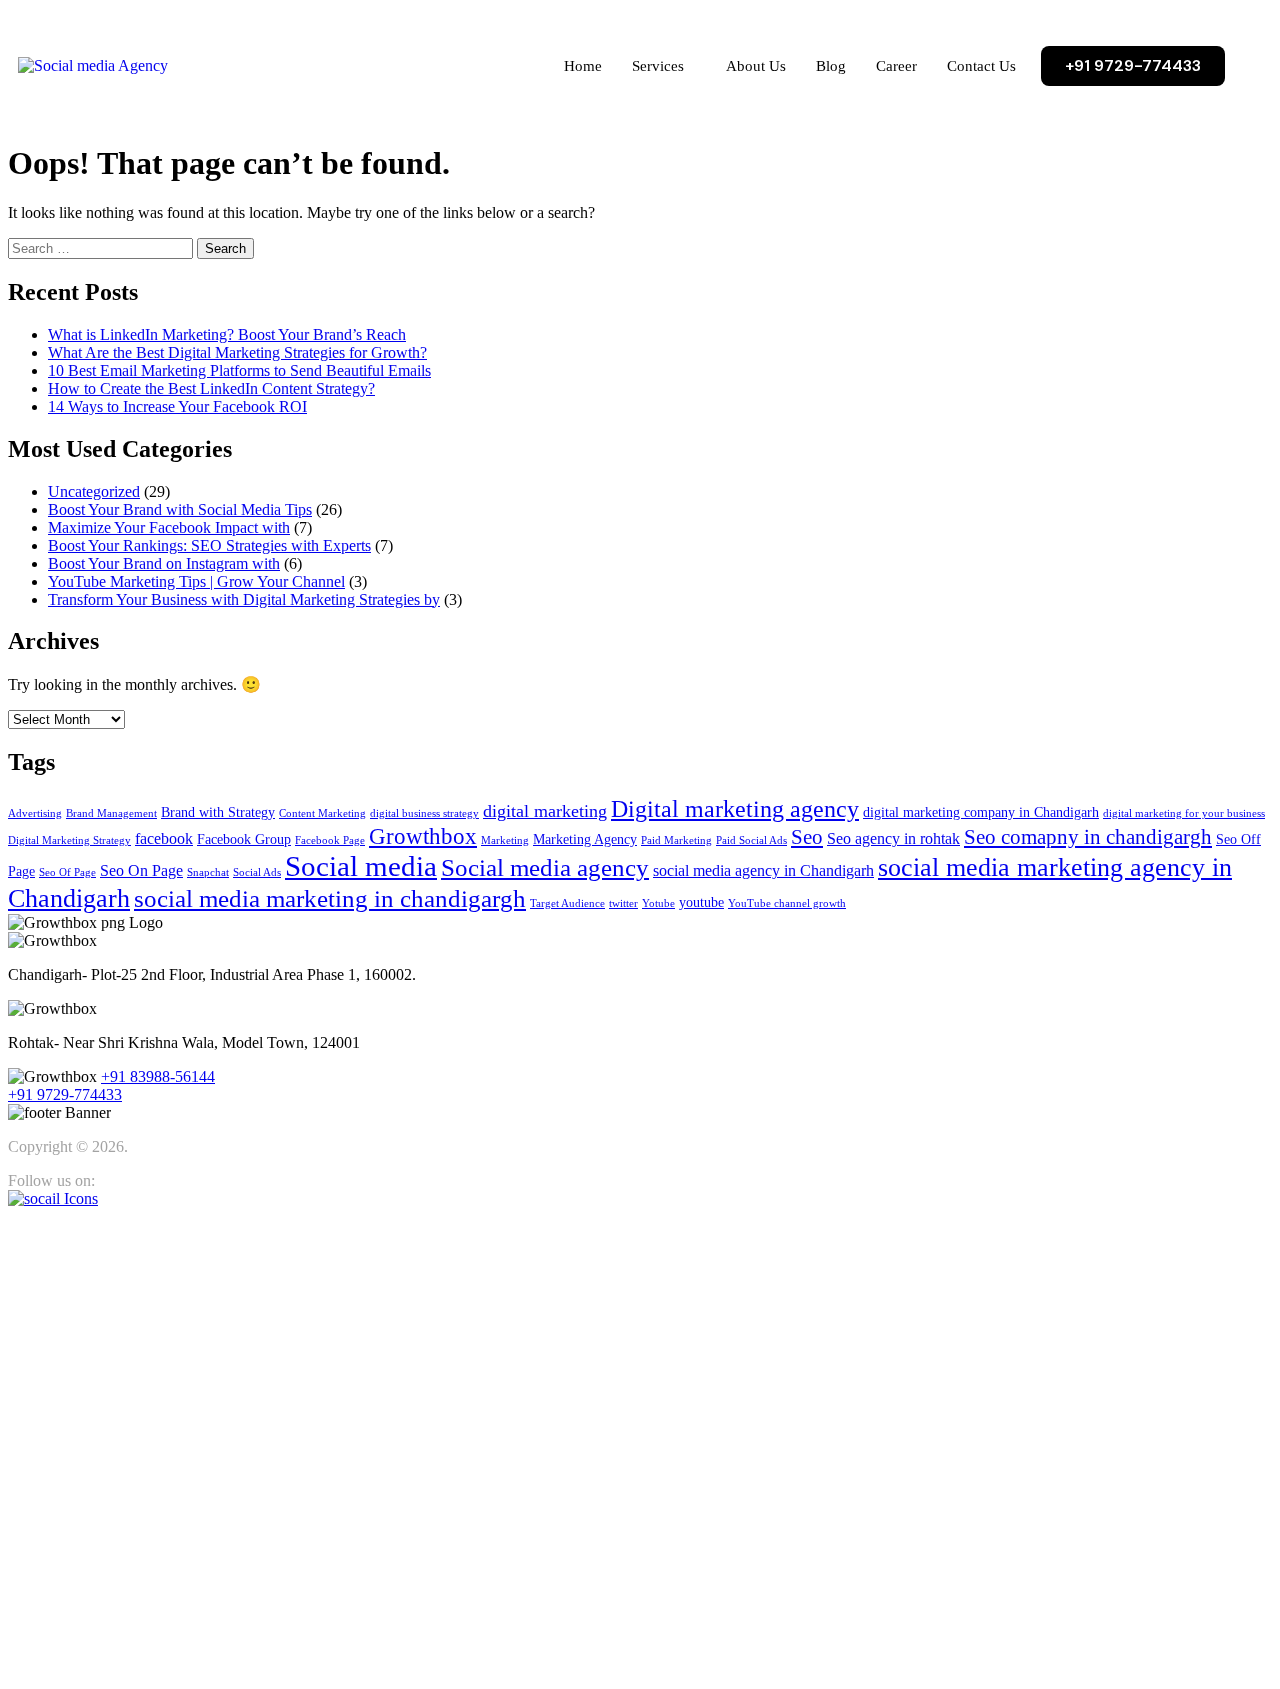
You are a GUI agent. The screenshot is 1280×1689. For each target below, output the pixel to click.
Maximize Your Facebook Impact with (169, 527)
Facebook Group (244, 839)
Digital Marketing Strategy (69, 840)
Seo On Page (141, 870)
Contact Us (981, 66)
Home (583, 66)
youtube (701, 902)
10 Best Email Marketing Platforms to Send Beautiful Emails (239, 370)
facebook (164, 838)
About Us (756, 66)
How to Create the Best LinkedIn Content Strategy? (211, 388)
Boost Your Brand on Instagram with (164, 563)
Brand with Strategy (218, 812)
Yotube (658, 903)
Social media (361, 866)
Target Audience (567, 903)
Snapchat (208, 872)
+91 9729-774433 (65, 1094)
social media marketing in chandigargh (330, 898)
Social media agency (545, 867)
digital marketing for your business (1184, 813)
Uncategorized (94, 491)
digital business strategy (424, 813)
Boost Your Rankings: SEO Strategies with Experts (209, 545)
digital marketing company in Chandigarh (981, 812)
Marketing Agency (585, 839)
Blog (831, 66)
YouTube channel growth (787, 903)
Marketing (505, 840)
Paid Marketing (676, 840)
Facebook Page (330, 840)
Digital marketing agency (735, 809)
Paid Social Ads (751, 840)
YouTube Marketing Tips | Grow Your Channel (196, 581)
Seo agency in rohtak (893, 838)
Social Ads (257, 872)
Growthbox (423, 836)
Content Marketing (322, 813)
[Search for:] (102, 247)
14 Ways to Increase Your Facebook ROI (177, 406)
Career (896, 66)
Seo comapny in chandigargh (1088, 837)
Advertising (35, 813)
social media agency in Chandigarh (763, 870)
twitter (623, 903)
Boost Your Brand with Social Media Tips (180, 509)
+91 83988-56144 (158, 1076)
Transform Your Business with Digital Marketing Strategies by (244, 599)
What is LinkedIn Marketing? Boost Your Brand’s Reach (227, 334)
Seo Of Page (67, 872)
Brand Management (111, 813)
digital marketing (545, 811)
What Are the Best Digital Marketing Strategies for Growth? (237, 352)
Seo (807, 837)
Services (658, 66)
